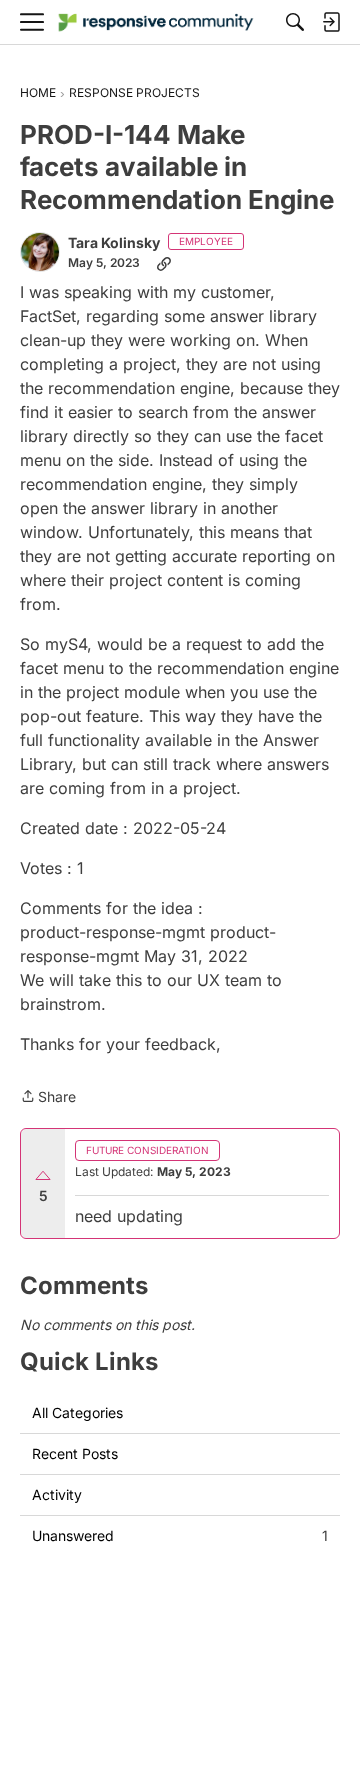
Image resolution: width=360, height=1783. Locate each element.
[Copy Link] (164, 263)
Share (48, 1098)
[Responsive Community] (156, 22)
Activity (57, 1494)
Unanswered (180, 1535)
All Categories (77, 1412)
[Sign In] (331, 22)
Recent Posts (75, 1453)
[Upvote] (43, 1176)
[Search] (295, 22)
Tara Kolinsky (114, 242)
